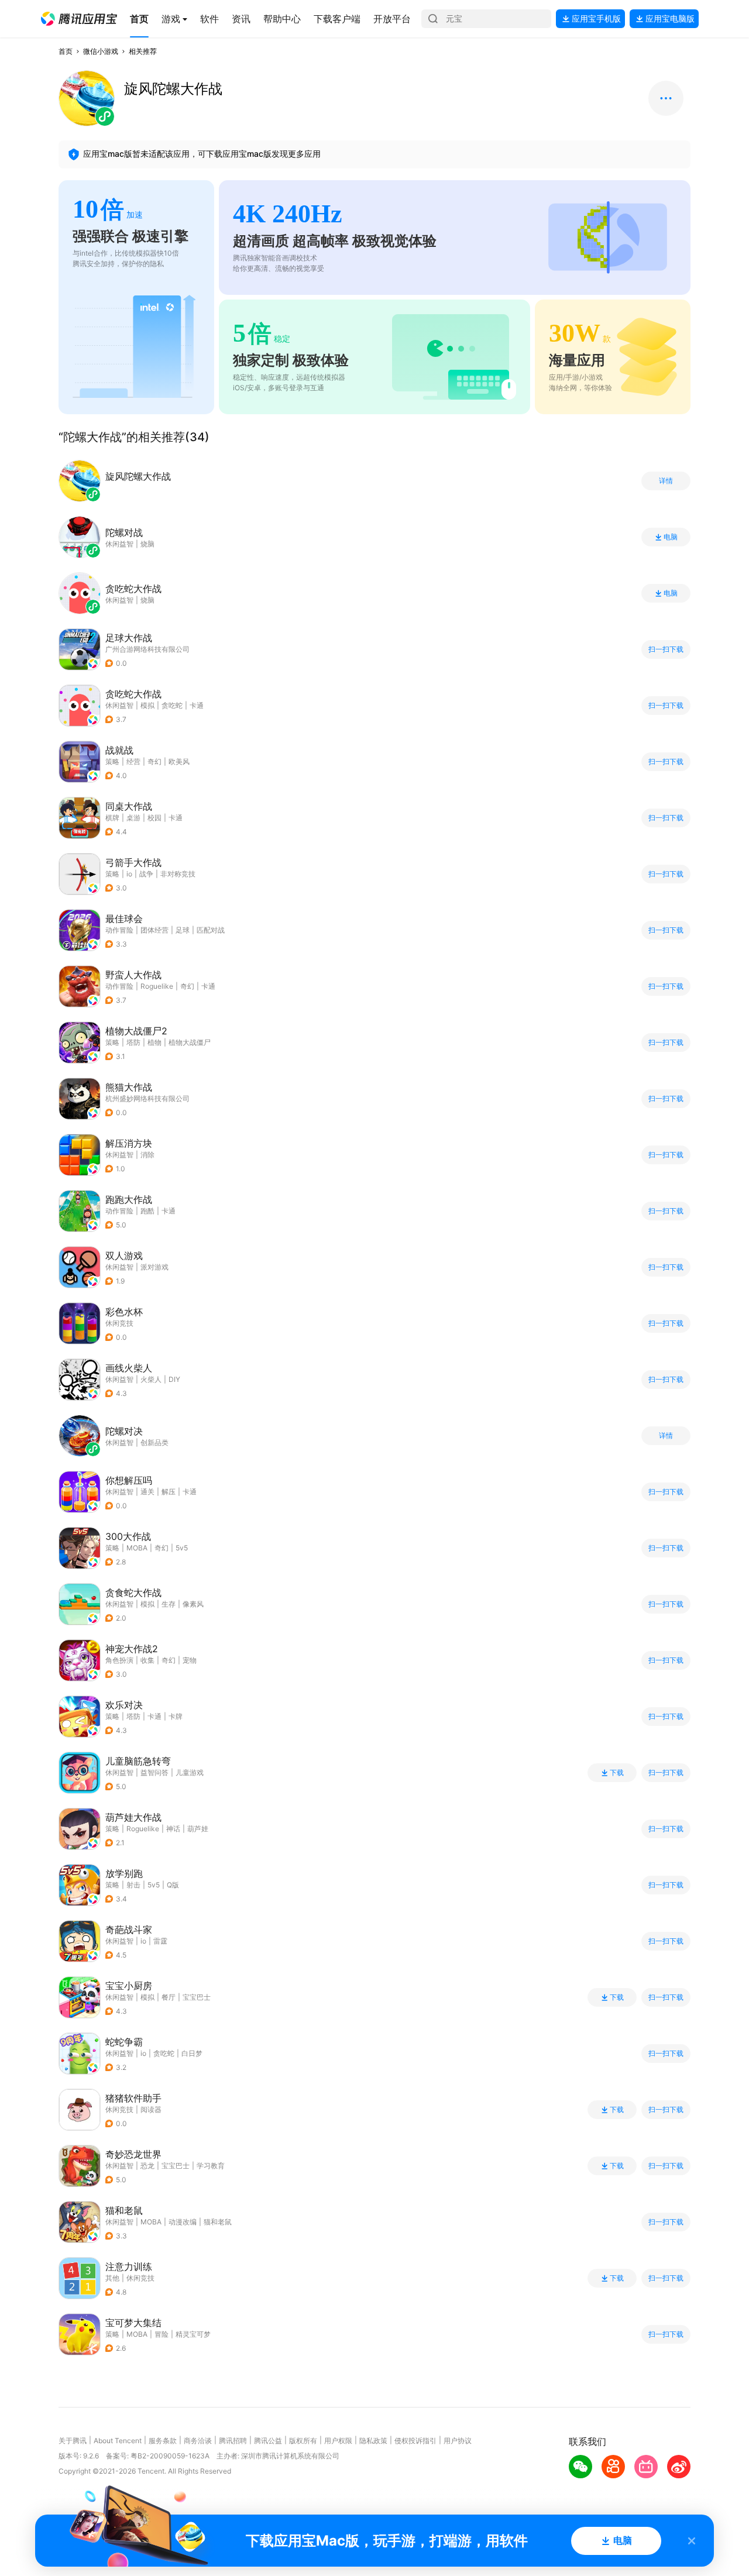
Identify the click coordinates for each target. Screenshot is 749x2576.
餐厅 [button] (169, 1997)
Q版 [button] (173, 1885)
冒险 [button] (162, 2334)
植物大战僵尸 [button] (190, 1042)
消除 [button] (147, 1155)
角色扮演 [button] (119, 1660)
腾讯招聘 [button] (233, 2441)
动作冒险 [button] (119, 930)
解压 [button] (169, 1492)
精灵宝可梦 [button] (193, 2334)
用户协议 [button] (458, 2441)
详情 (666, 481)
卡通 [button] (197, 705)
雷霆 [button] (160, 1941)
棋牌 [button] (112, 818)
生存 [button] (169, 1604)
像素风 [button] (193, 1604)
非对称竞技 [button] (178, 874)
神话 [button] (173, 1829)
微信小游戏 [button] (101, 51)
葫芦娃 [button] (198, 1829)
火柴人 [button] (151, 1379)
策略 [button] (112, 761)
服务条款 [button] (163, 2441)
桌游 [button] (133, 818)
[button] (79, 19)
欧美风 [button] (179, 761)
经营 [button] (133, 761)
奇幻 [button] (154, 761)
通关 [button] (147, 1492)
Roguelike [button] (157, 986)
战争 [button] (146, 874)
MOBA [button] (137, 1548)
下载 (617, 1773)
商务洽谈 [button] (198, 2441)
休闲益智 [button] (119, 705)
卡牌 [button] (176, 1716)
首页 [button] (66, 51)
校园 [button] (154, 818)
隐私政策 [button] (373, 2441)
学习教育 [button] (211, 2166)
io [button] (129, 874)
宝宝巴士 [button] (197, 1997)
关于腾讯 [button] (73, 2441)
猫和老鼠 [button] (218, 2222)
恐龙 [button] (147, 2166)
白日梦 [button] (192, 2053)
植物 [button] (154, 1042)
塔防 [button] (133, 1042)
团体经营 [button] (154, 930)
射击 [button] (133, 1885)
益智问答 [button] (154, 1772)
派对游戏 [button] (154, 1267)
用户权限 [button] (338, 2441)
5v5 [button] (182, 1548)
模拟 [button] (147, 705)
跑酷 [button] (147, 1211)
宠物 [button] (190, 1660)
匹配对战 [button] (211, 930)
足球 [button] (183, 930)
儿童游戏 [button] (190, 1772)
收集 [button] (147, 1660)
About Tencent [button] (118, 2441)
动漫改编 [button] (183, 2222)
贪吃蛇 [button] (172, 705)
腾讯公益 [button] (268, 2441)
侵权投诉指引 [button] (415, 2441)
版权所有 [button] (303, 2441)
